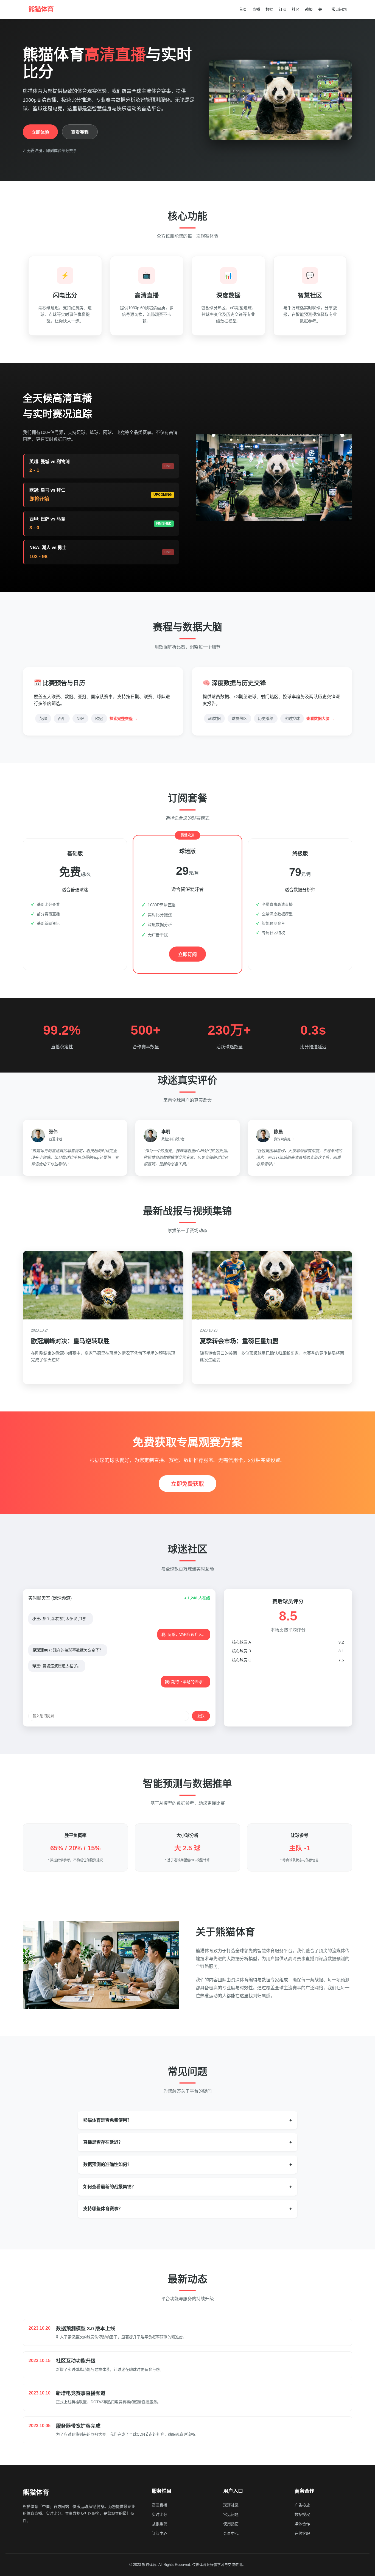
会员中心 (231, 2533)
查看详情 (44, 1372)
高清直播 (159, 2505)
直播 (256, 9)
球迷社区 (231, 2505)
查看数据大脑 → (320, 719)
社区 (296, 9)
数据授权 (302, 2514)
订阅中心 (159, 2533)
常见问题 (339, 9)
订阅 (282, 9)
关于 (322, 9)
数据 (269, 9)
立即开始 (75, 942)
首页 (243, 9)
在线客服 (302, 2533)
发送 (201, 1716)
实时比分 (159, 2514)
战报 (309, 9)
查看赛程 (80, 132)
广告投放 (302, 2505)
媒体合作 (302, 2524)
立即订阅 (187, 954)
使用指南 (231, 2524)
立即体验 (40, 132)
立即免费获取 (187, 1484)
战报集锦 (159, 2524)
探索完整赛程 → (124, 719)
